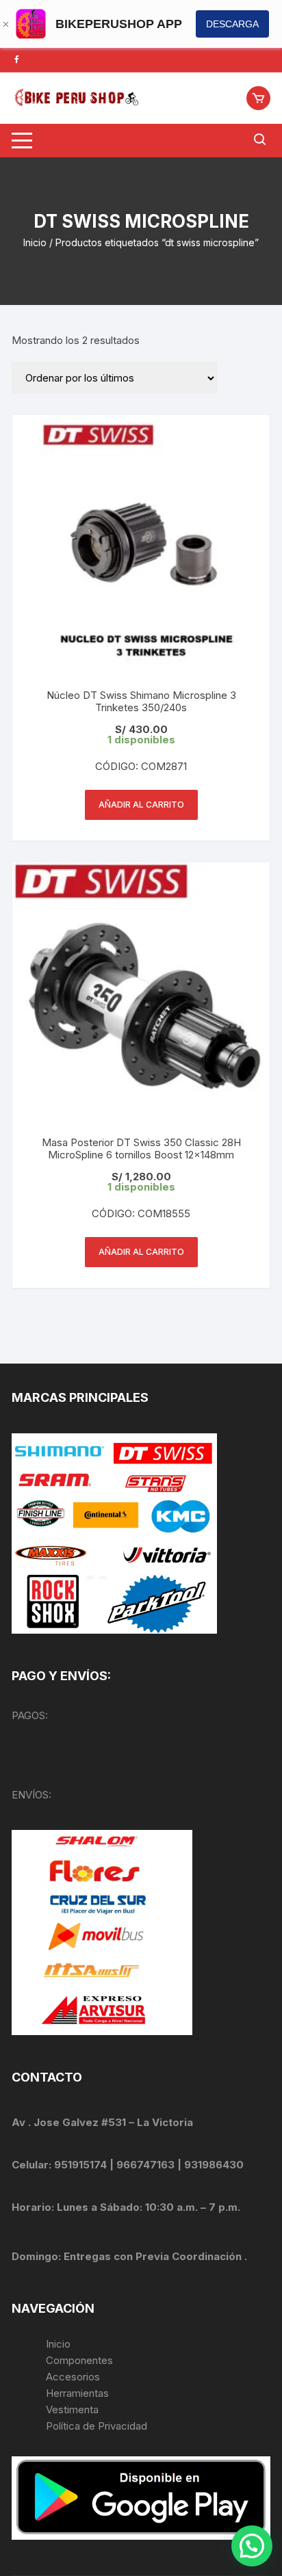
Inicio (35, 242)
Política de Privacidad (97, 2426)
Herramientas (79, 2393)
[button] (252, 2546)
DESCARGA (232, 24)
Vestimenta (72, 2409)
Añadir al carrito (141, 805)
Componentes (79, 2360)
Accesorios (73, 2377)
